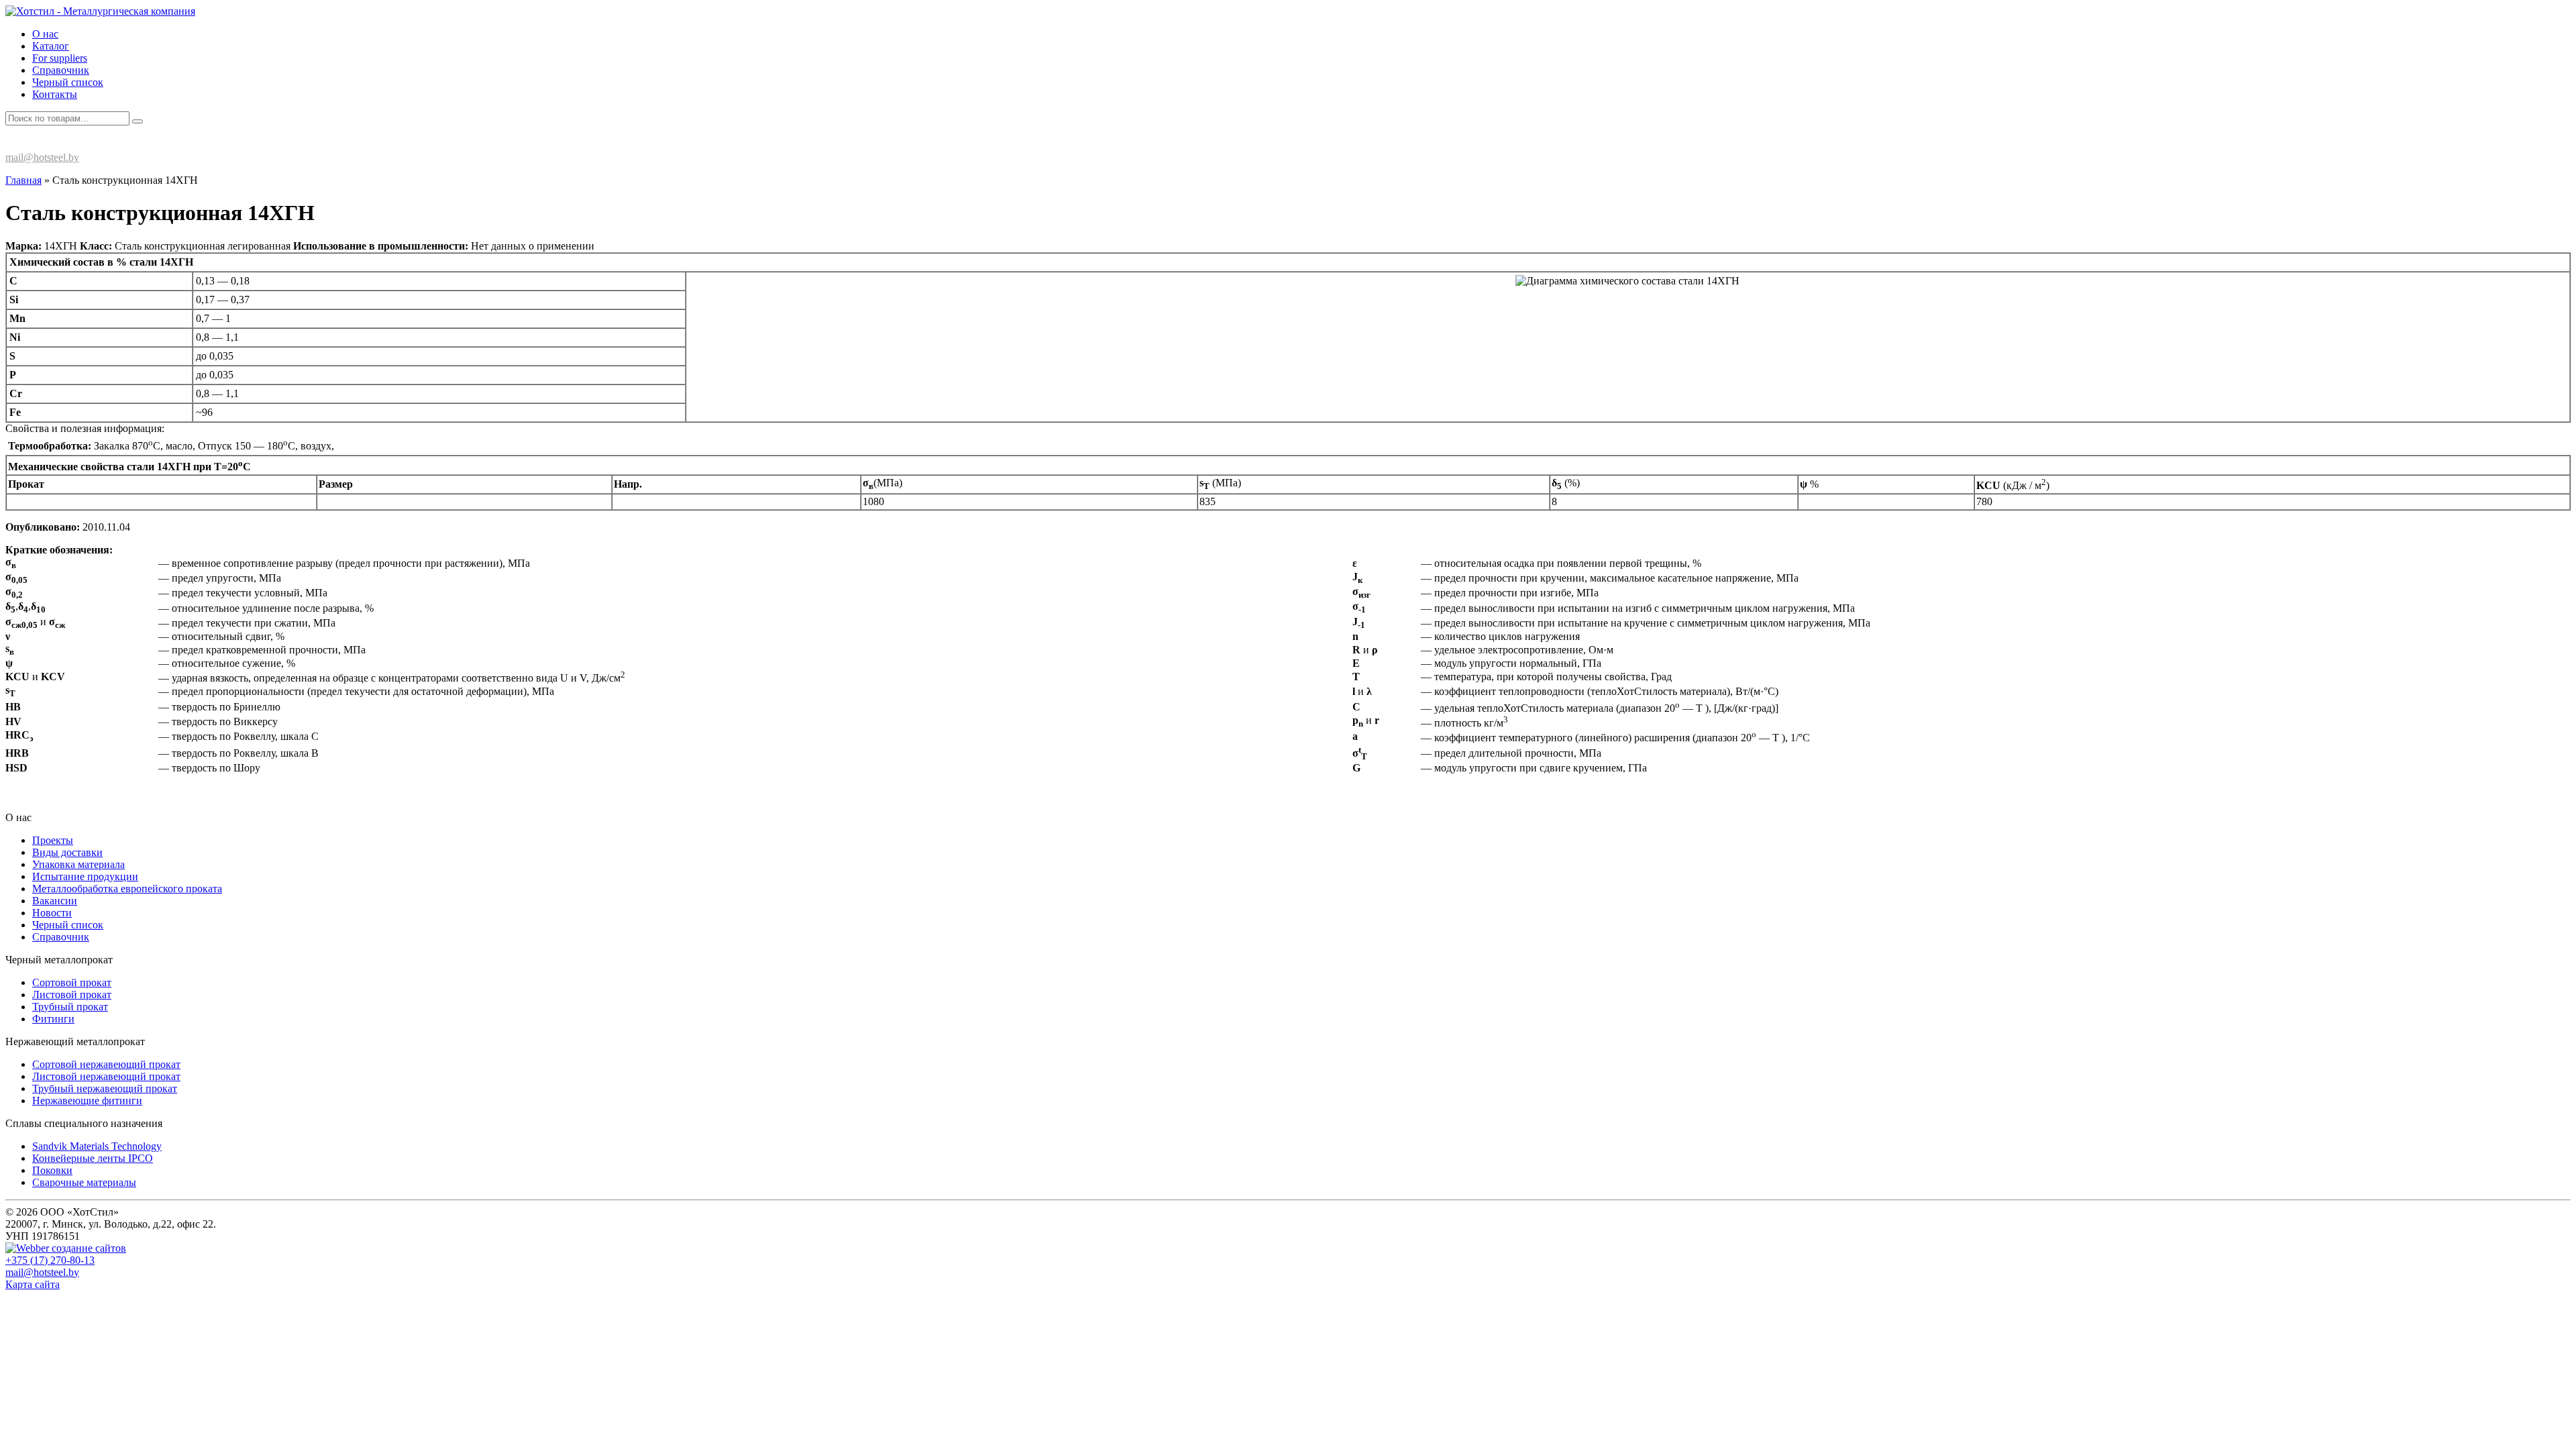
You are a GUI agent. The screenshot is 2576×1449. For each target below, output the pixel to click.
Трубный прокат (70, 1007)
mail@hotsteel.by (42, 157)
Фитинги (53, 1019)
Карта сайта (33, 1284)
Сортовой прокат (72, 982)
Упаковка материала (78, 864)
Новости (52, 913)
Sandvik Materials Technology (97, 1146)
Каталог (51, 46)
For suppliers (60, 58)
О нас (45, 34)
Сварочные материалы (84, 1182)
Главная (23, 180)
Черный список (68, 82)
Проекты (53, 840)
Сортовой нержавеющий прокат (106, 1064)
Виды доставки (67, 852)
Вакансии (55, 901)
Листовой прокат (72, 995)
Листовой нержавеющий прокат (106, 1076)
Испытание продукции (85, 876)
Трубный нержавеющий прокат (105, 1088)
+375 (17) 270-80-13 (62, 144)
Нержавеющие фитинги (87, 1101)
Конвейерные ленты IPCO (93, 1158)
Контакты (55, 94)
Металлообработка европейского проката (127, 889)
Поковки (52, 1170)
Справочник (61, 70)
